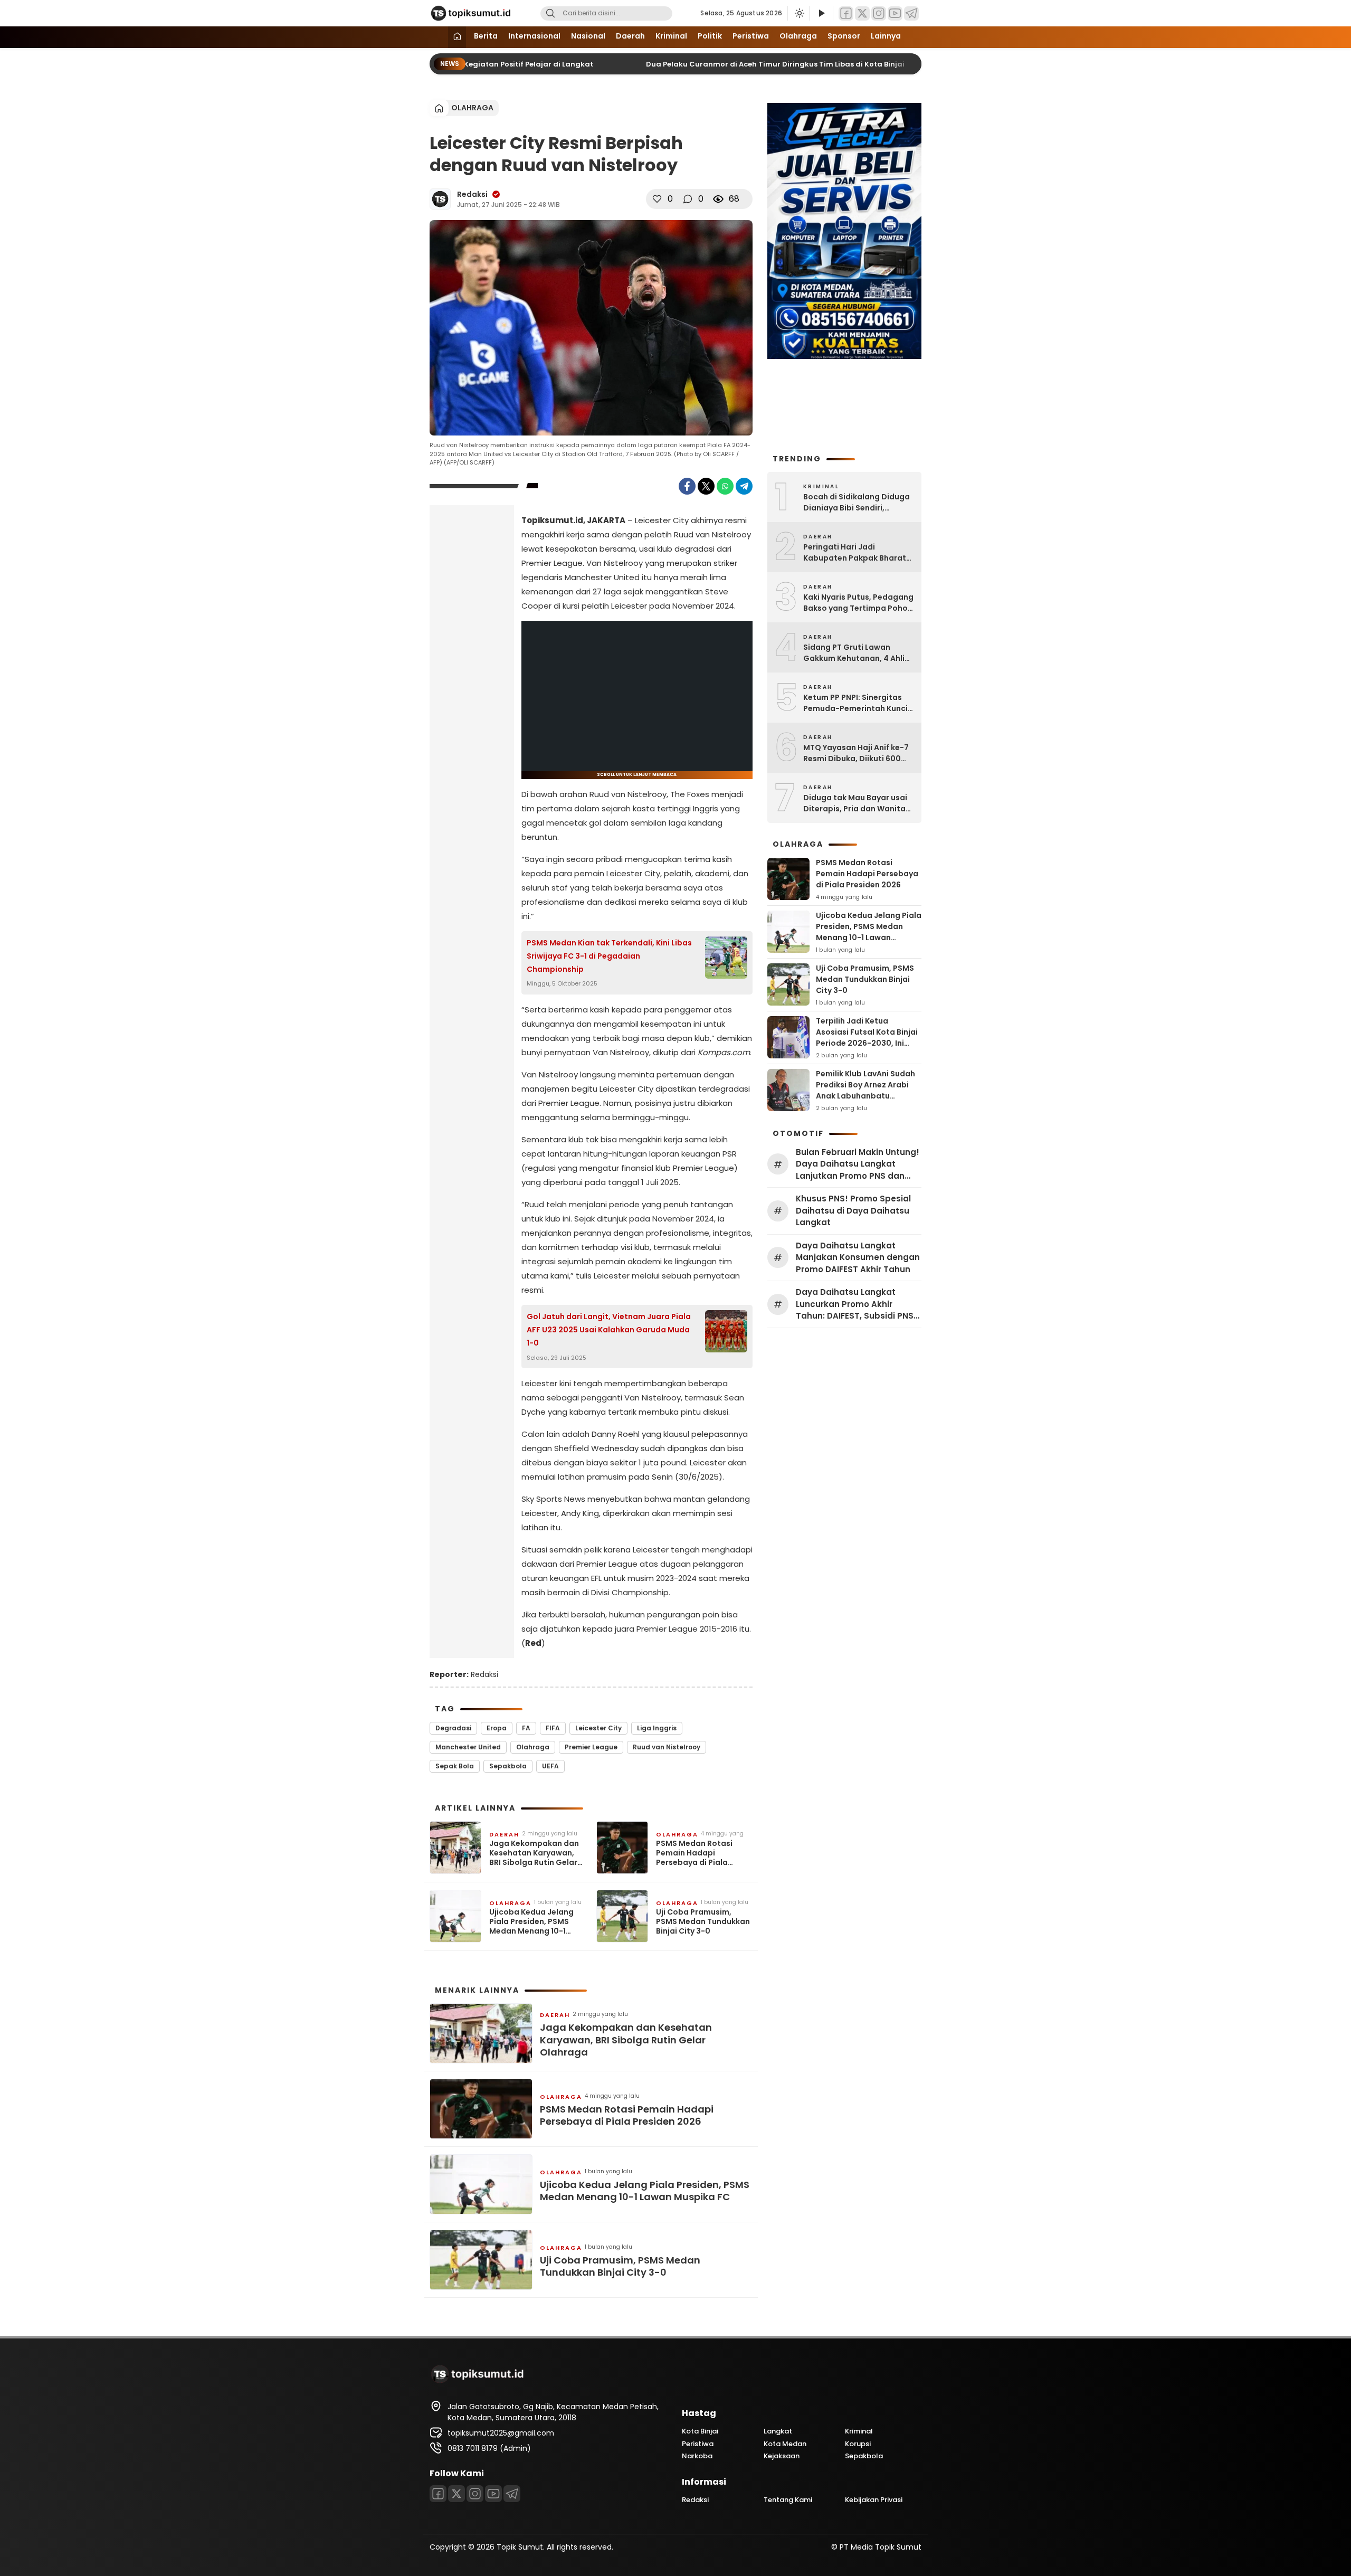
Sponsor (844, 36)
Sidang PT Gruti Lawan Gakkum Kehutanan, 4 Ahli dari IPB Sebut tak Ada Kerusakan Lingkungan (854, 653)
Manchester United (468, 1747)
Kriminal (671, 36)
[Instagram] (879, 13)
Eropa (497, 1728)
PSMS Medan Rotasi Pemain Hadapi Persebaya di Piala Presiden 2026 (694, 1853)
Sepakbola (508, 1766)
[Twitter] (862, 13)
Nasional (588, 36)
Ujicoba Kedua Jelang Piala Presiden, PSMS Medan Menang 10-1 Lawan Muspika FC (531, 1922)
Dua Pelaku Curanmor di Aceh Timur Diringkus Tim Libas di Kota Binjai (755, 64)
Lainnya (886, 36)
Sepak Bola (455, 1766)
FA (526, 1728)
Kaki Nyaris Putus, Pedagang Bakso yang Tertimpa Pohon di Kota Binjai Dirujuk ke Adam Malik (858, 603)
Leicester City (598, 1728)
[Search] (550, 13)
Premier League (591, 1747)
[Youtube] (895, 13)
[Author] (440, 199)
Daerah (630, 36)
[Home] (457, 37)
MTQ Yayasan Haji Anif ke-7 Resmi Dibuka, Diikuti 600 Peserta (856, 753)
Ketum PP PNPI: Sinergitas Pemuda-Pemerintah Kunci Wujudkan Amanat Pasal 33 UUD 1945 (856, 703)
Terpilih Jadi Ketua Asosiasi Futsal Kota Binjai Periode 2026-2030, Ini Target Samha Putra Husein (867, 1043)
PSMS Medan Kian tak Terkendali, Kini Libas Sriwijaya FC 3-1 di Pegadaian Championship (609, 956)
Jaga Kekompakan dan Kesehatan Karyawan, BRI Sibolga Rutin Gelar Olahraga (534, 1853)
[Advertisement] (472, 679)
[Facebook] (846, 13)
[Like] (657, 199)
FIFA (553, 1728)
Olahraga (798, 36)
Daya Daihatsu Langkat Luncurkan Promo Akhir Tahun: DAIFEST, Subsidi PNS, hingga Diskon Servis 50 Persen (856, 1304)
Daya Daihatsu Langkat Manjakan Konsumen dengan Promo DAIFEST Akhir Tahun (858, 1257)
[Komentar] (688, 199)
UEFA (550, 1766)
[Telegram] (911, 13)
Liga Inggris (657, 1728)
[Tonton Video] (821, 13)
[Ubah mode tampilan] (798, 13)
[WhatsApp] (725, 486)
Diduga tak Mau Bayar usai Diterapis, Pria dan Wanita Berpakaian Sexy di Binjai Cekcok (855, 803)
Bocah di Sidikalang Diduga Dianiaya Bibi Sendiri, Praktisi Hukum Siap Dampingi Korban (857, 503)
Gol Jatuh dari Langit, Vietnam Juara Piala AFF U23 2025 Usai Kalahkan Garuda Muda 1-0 (609, 1330)
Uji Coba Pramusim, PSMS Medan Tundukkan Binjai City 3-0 (703, 1922)
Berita (486, 36)
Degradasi (453, 1728)
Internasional (534, 36)
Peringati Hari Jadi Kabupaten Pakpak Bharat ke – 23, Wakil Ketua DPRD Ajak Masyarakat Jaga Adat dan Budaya (858, 553)
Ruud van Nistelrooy (667, 1747)
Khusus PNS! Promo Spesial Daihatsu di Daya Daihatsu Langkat (853, 1210)
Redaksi (472, 194)
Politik (710, 36)
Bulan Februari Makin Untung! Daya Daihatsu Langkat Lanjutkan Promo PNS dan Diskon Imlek (858, 1164)
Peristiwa (751, 36)
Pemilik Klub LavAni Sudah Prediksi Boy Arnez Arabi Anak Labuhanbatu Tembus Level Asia (865, 1090)
